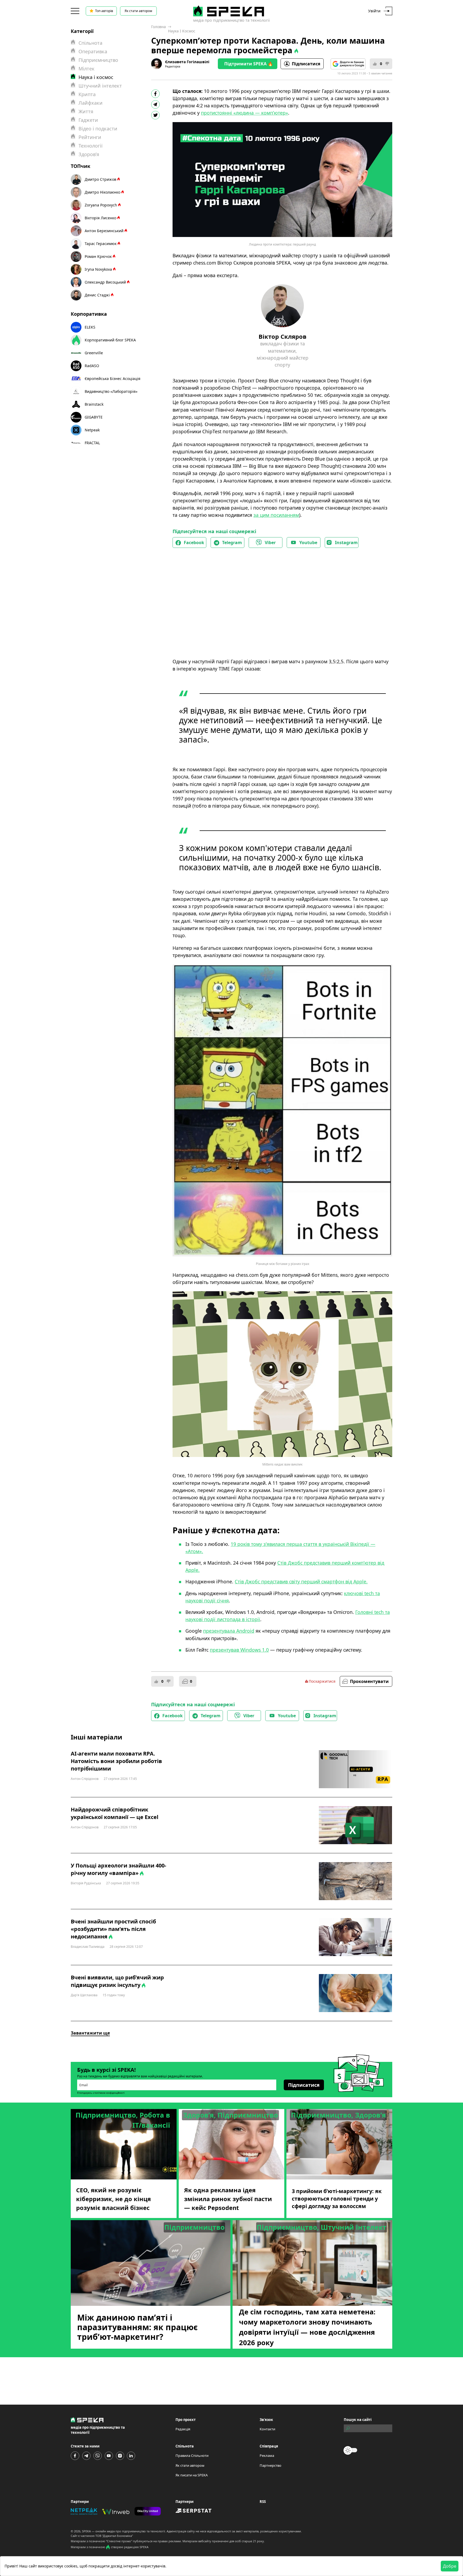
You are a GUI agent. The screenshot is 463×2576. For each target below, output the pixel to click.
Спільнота (90, 43)
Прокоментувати (369, 1681)
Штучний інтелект (100, 86)
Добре (450, 2566)
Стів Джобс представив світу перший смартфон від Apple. (301, 1581)
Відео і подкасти (98, 129)
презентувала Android (229, 1631)
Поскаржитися (322, 1681)
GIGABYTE (94, 417)
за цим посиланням (276, 515)
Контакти (267, 2429)
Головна (158, 27)
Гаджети (88, 120)
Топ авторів (104, 11)
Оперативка (93, 51)
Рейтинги (90, 137)
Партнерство (270, 2465)
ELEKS (90, 327)
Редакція (183, 2429)
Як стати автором (138, 11)
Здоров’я (89, 154)
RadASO (92, 366)
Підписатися (306, 64)
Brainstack (94, 404)
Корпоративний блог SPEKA (110, 340)
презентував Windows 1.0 (239, 1650)
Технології (91, 146)
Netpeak (92, 430)
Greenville (94, 353)
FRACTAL (92, 443)
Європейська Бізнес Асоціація (113, 379)
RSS (263, 2502)
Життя (86, 111)
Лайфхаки (91, 103)
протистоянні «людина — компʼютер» (244, 113)
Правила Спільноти (192, 2456)
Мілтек (87, 69)
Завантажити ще (90, 2033)
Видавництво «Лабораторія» (111, 391)
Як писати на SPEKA (192, 2475)
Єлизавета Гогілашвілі (187, 62)
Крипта (87, 94)
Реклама (267, 2456)
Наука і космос (182, 31)
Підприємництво (98, 60)
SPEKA (86, 2531)
